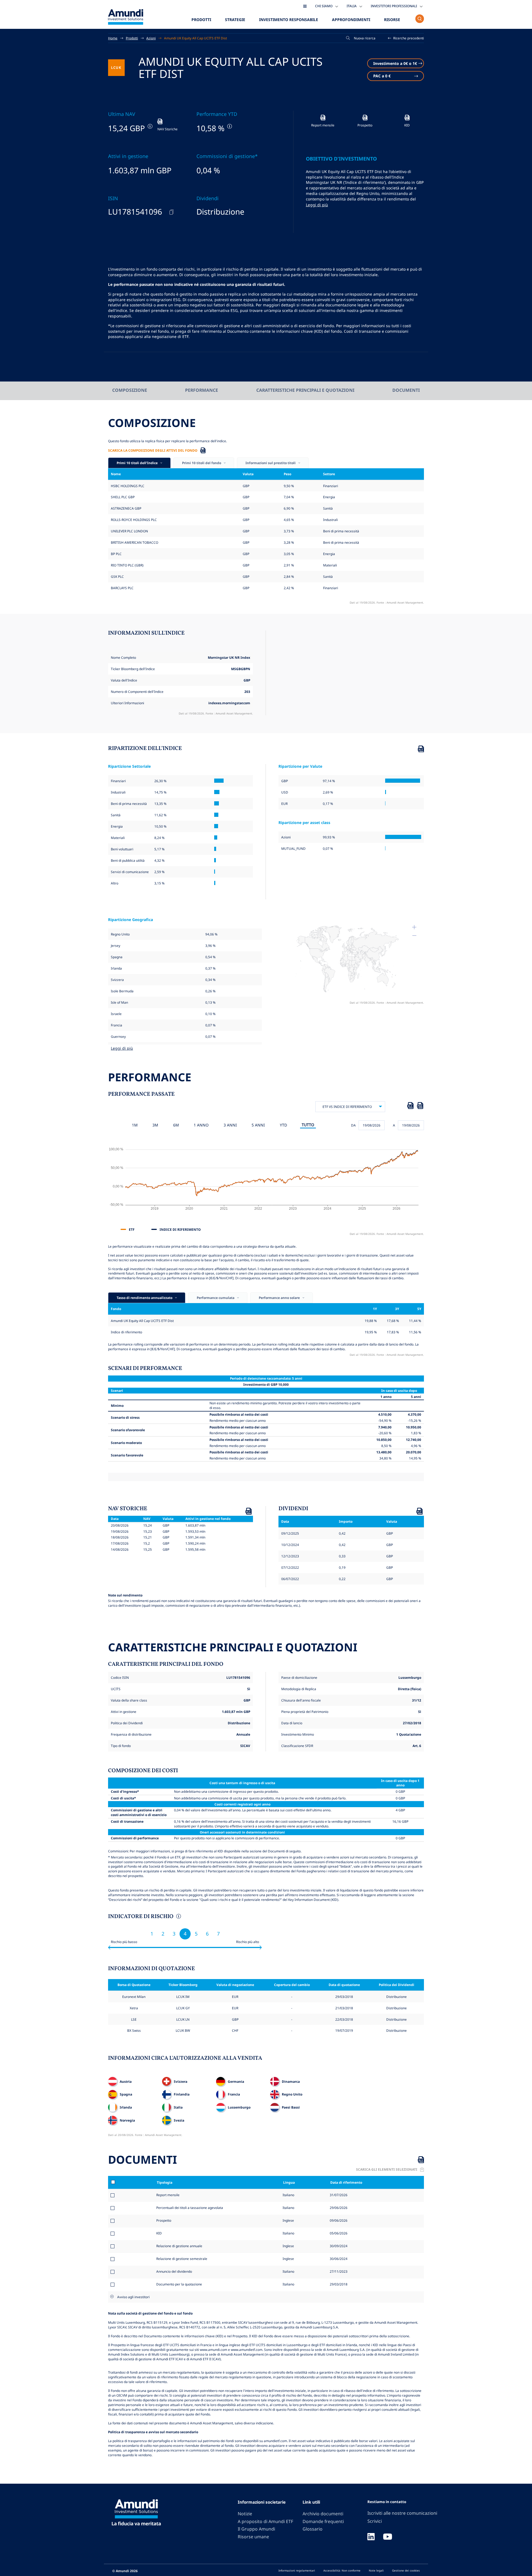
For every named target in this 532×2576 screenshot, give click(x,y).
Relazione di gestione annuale (179, 2246)
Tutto (308, 1125)
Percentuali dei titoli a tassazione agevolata (190, 2208)
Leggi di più (317, 205)
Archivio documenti (323, 2514)
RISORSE (392, 20)
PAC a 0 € (382, 76)
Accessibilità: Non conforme (342, 2570)
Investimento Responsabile (289, 20)
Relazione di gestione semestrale (182, 2259)
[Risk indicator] (178, 1917)
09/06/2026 (338, 2220)
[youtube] (388, 2537)
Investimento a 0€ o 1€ (395, 63)
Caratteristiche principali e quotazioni (305, 390)
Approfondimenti (351, 20)
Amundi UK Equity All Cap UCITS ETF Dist (195, 38)
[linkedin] (371, 2537)
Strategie (235, 20)
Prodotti (201, 20)
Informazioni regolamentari (297, 2570)
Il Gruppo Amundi (256, 2529)
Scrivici (375, 2521)
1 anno (201, 1125)
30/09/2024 (338, 2246)
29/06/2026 (338, 2208)
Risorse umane (253, 2537)
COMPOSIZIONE (130, 390)
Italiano (288, 2195)
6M (176, 1125)
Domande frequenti (323, 2521)
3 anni (230, 1125)
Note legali (376, 2570)
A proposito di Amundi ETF (265, 2521)
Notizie (245, 2514)
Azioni (151, 38)
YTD (283, 1125)
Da (353, 1125)
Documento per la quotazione (179, 2284)
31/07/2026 (338, 2195)
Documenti (406, 390)
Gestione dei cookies (406, 2570)
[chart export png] (420, 1107)
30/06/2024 (338, 2259)
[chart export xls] (410, 1107)
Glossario (313, 2529)
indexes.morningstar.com (229, 703)
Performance (202, 390)
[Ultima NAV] (149, 126)
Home (113, 38)
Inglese (288, 2220)
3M (155, 1125)
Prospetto (164, 2220)
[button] (406, 38)
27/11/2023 (338, 2271)
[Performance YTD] (229, 126)
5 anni (258, 1125)
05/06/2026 (338, 2233)
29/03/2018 (338, 2284)
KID (159, 2233)
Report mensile (168, 2195)
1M (135, 1125)
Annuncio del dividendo (174, 2271)
